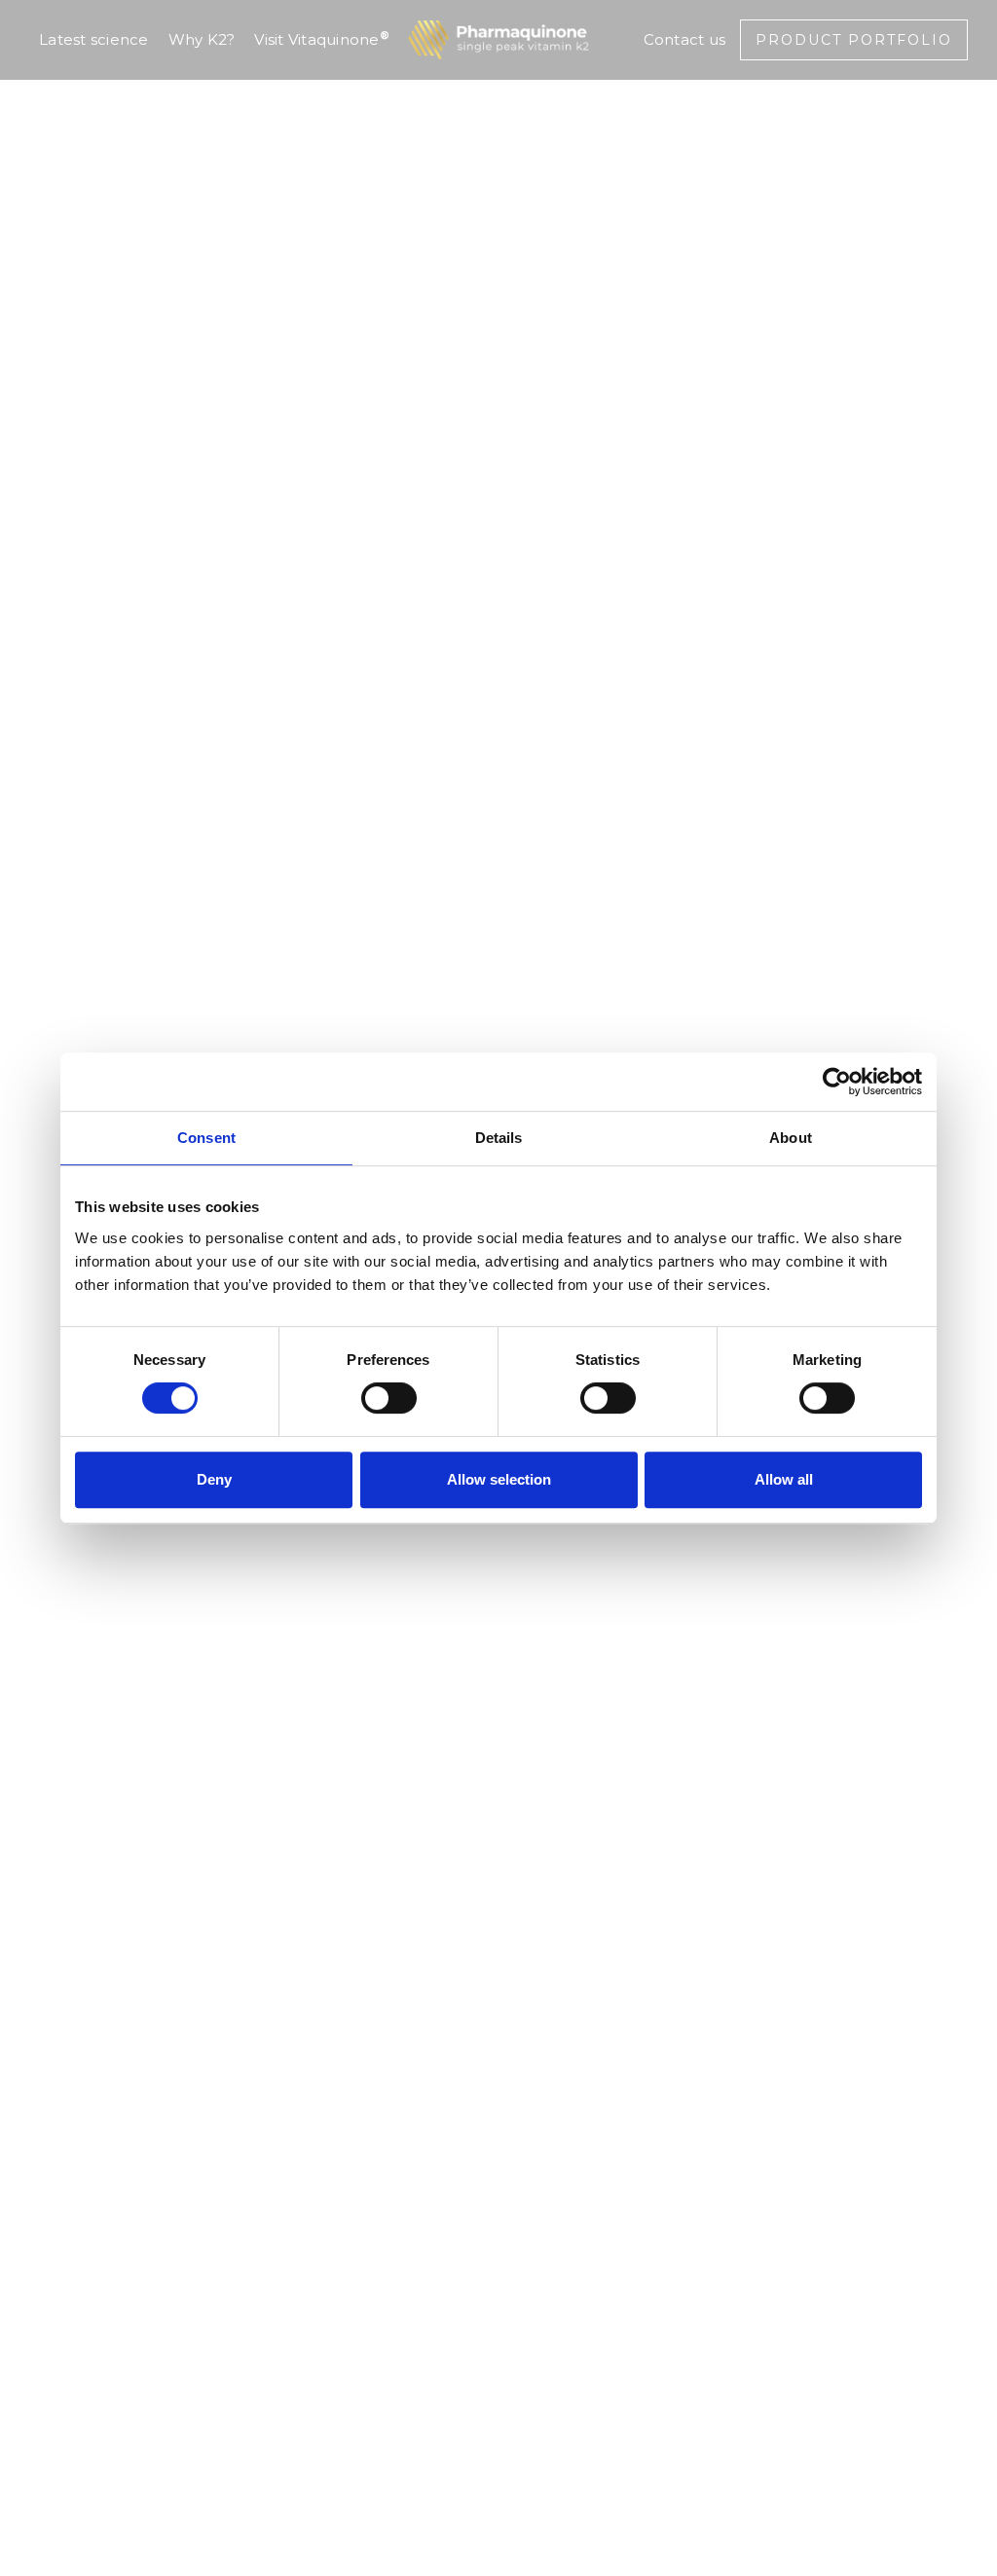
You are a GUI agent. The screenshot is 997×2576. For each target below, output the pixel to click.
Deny (214, 1479)
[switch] (389, 1398)
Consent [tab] (206, 1138)
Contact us (685, 39)
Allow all (784, 1479)
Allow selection (499, 1479)
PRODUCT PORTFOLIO (854, 40)
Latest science (94, 39)
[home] (498, 40)
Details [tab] (499, 1138)
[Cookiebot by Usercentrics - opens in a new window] (837, 1082)
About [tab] (791, 1138)
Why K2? (202, 39)
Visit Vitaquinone (322, 38)
